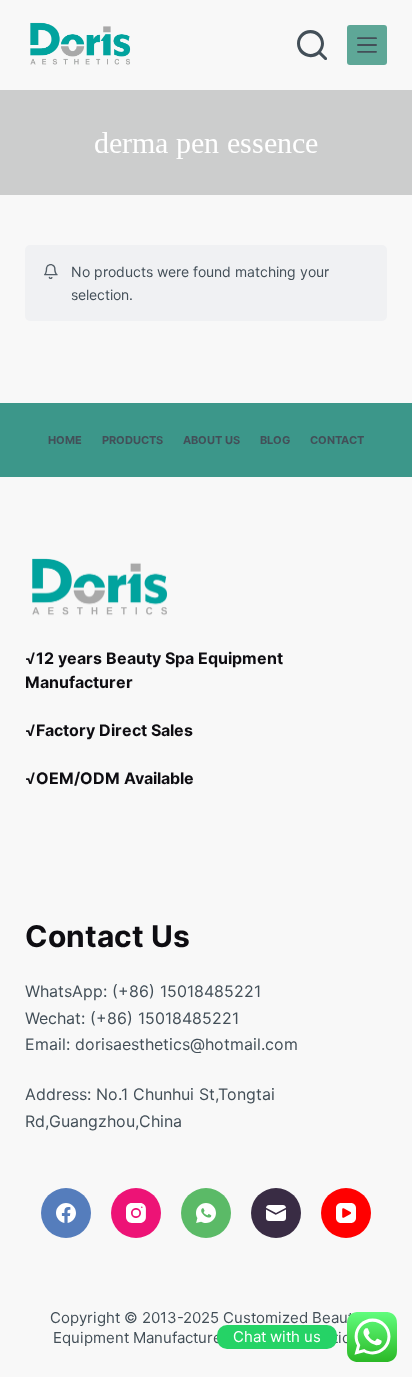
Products (132, 440)
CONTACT (337, 440)
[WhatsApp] (206, 1213)
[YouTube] (346, 1213)
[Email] (276, 1213)
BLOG (275, 440)
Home (65, 440)
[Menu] (367, 45)
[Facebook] (66, 1213)
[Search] (312, 45)
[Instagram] (136, 1213)
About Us (211, 440)
